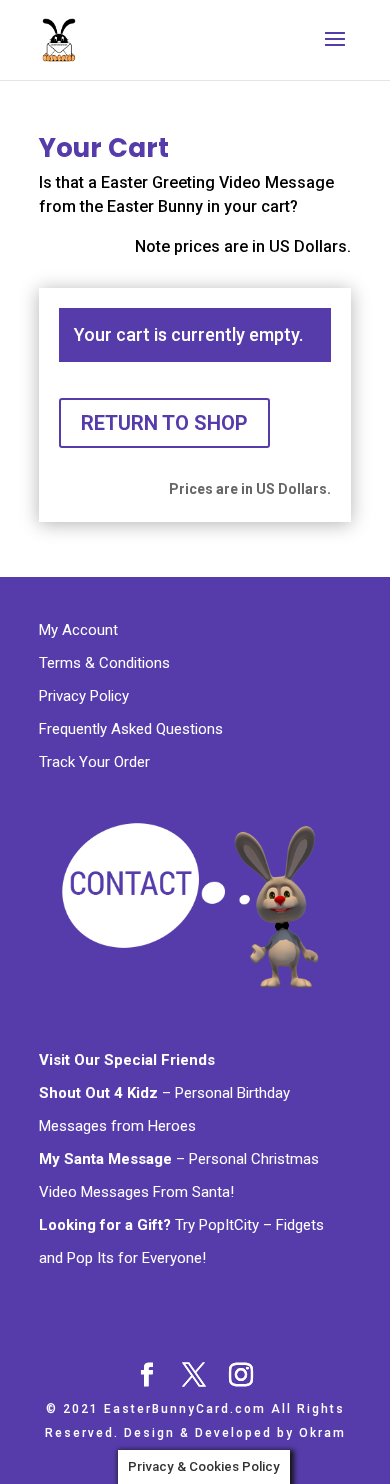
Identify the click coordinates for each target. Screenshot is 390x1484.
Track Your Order (94, 762)
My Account (80, 630)
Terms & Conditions (106, 663)
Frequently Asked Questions (131, 729)
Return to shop (164, 423)
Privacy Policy (86, 696)
